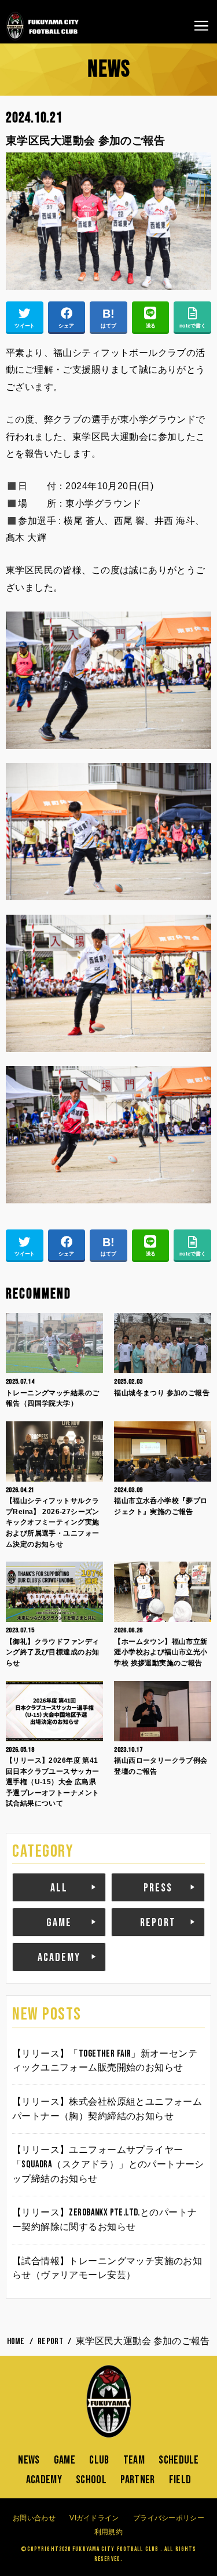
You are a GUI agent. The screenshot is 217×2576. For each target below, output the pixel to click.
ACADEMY (59, 1958)
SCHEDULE (179, 2460)
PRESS (158, 1888)
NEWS (29, 2460)
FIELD (180, 2480)
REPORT (158, 1923)
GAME (59, 1923)
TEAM (134, 2460)
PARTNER (137, 2480)
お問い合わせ (34, 2518)
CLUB (99, 2460)
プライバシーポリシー (169, 2518)
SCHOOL (91, 2480)
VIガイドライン (94, 2518)
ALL (59, 1888)
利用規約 (108, 2532)
